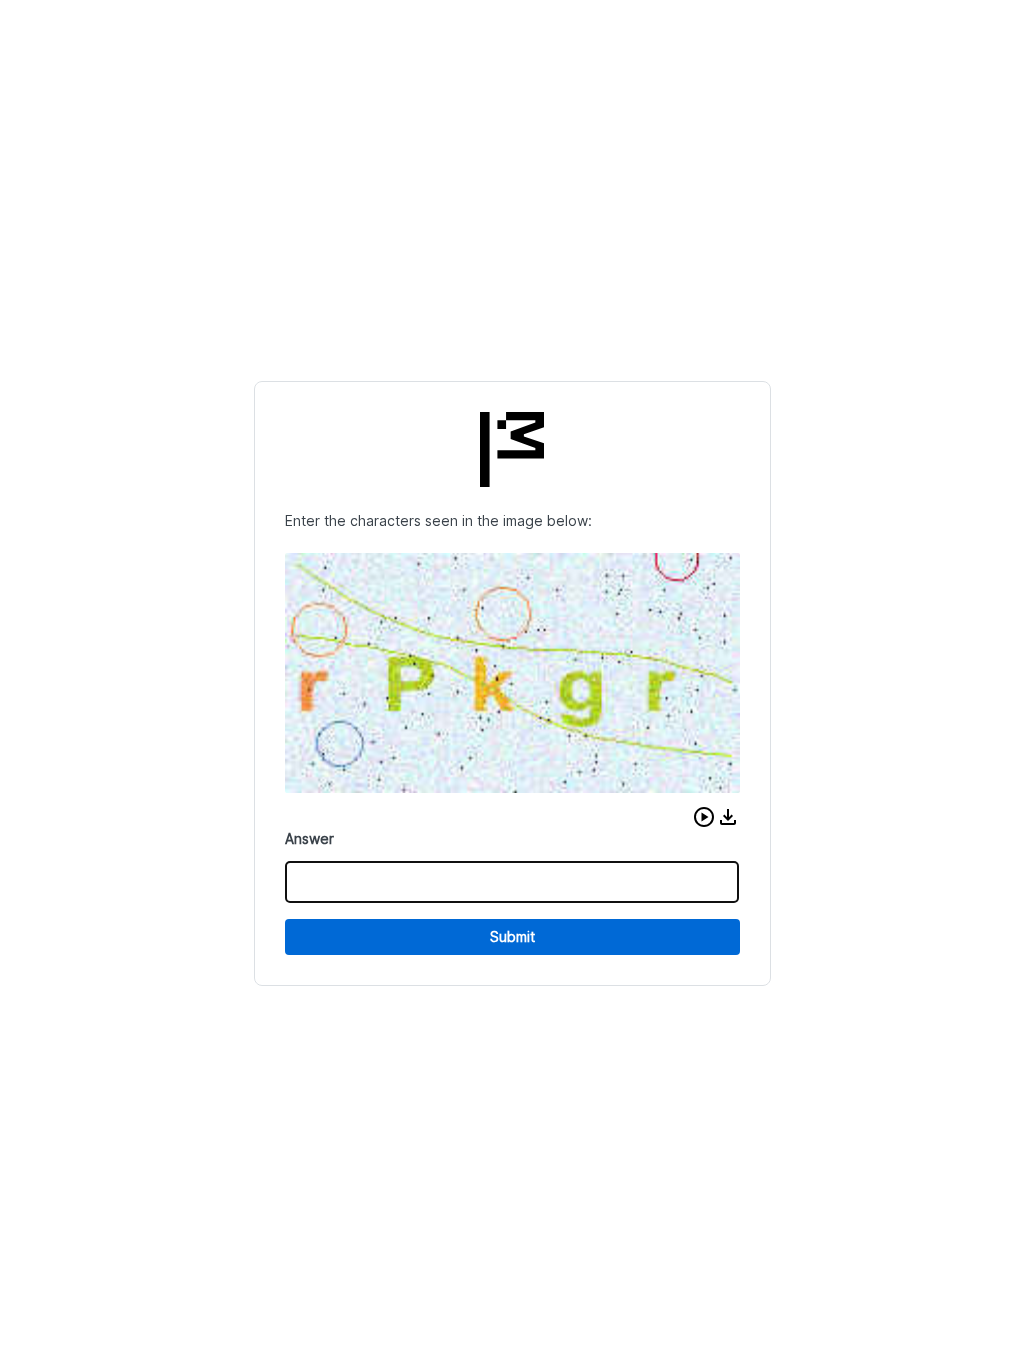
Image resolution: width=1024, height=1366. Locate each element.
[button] (704, 817)
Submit (512, 936)
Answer (309, 838)
